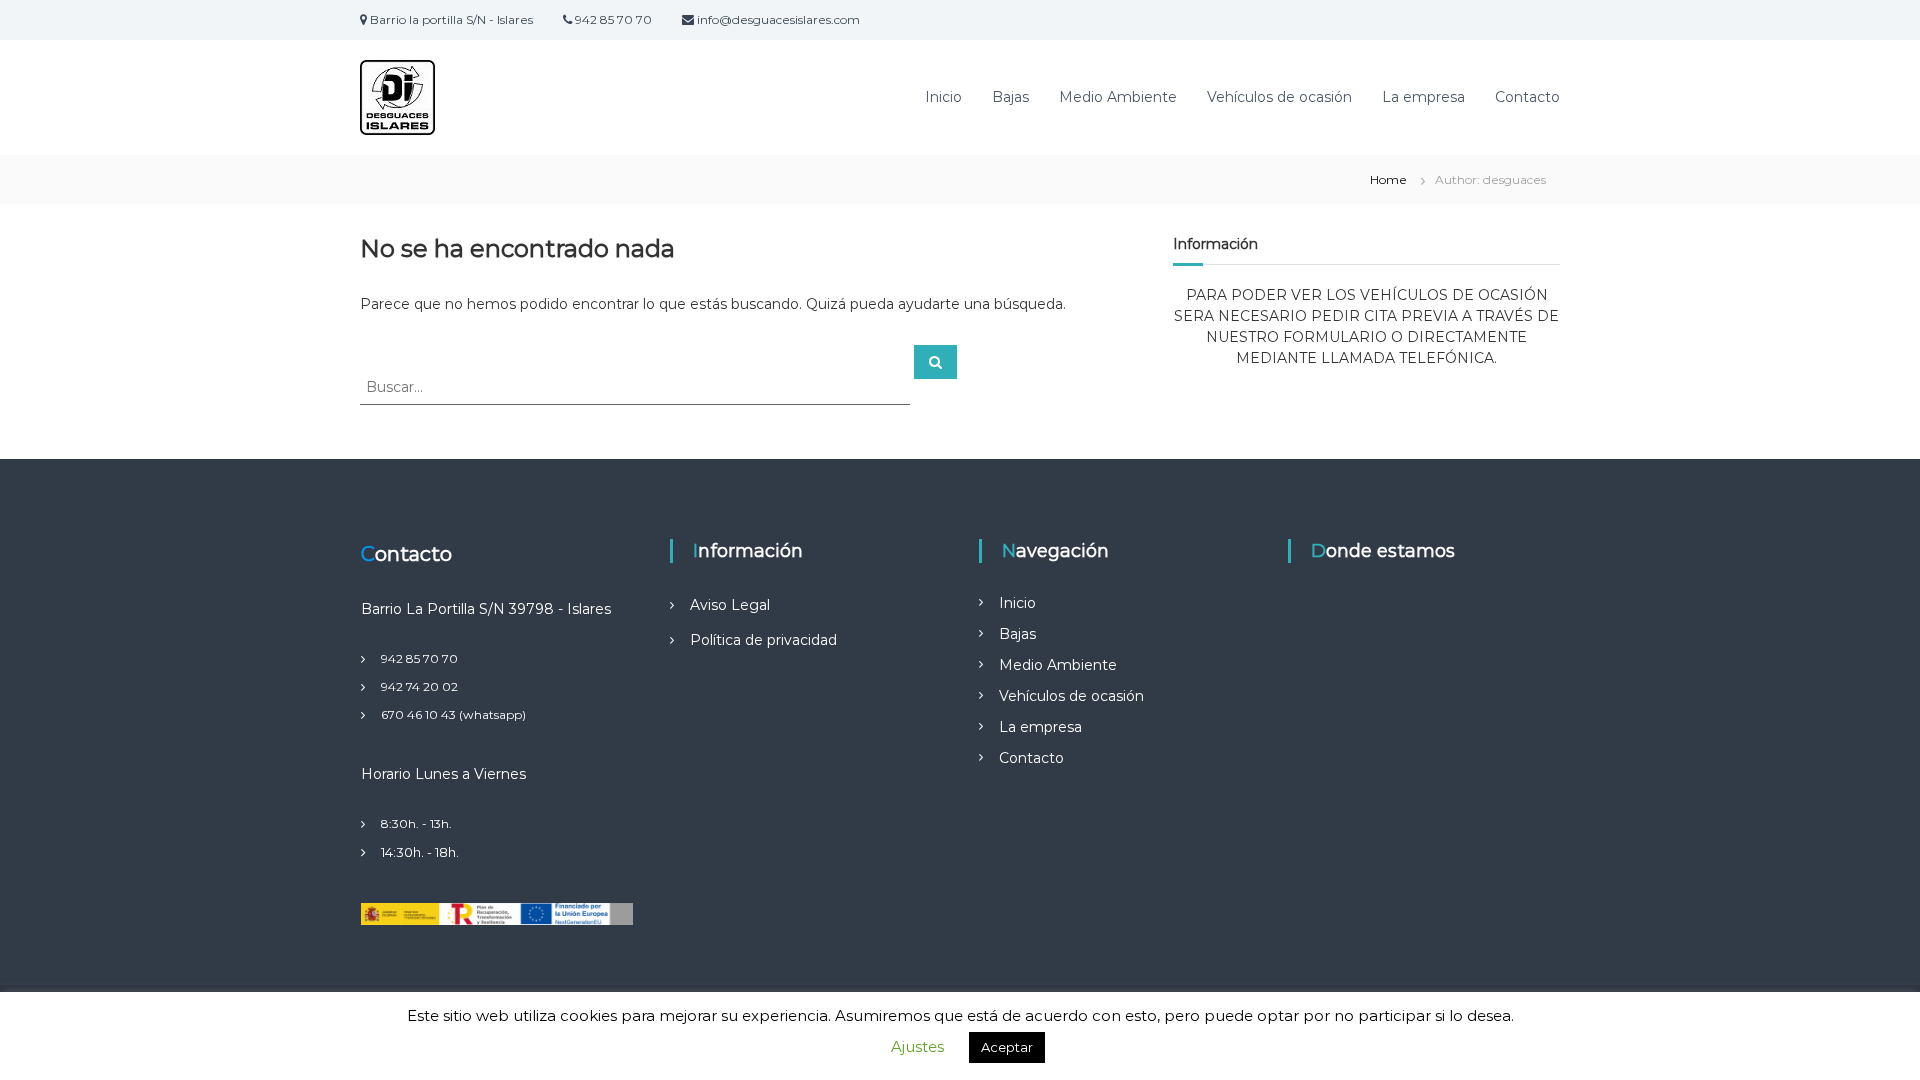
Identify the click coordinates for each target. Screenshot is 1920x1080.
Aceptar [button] (1007, 1047)
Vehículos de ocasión (1279, 97)
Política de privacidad (763, 640)
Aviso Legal (730, 605)
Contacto (1527, 97)
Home (1388, 179)
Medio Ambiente (1118, 97)
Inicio (943, 97)
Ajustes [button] (917, 1046)
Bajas (1010, 97)
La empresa (1423, 97)
